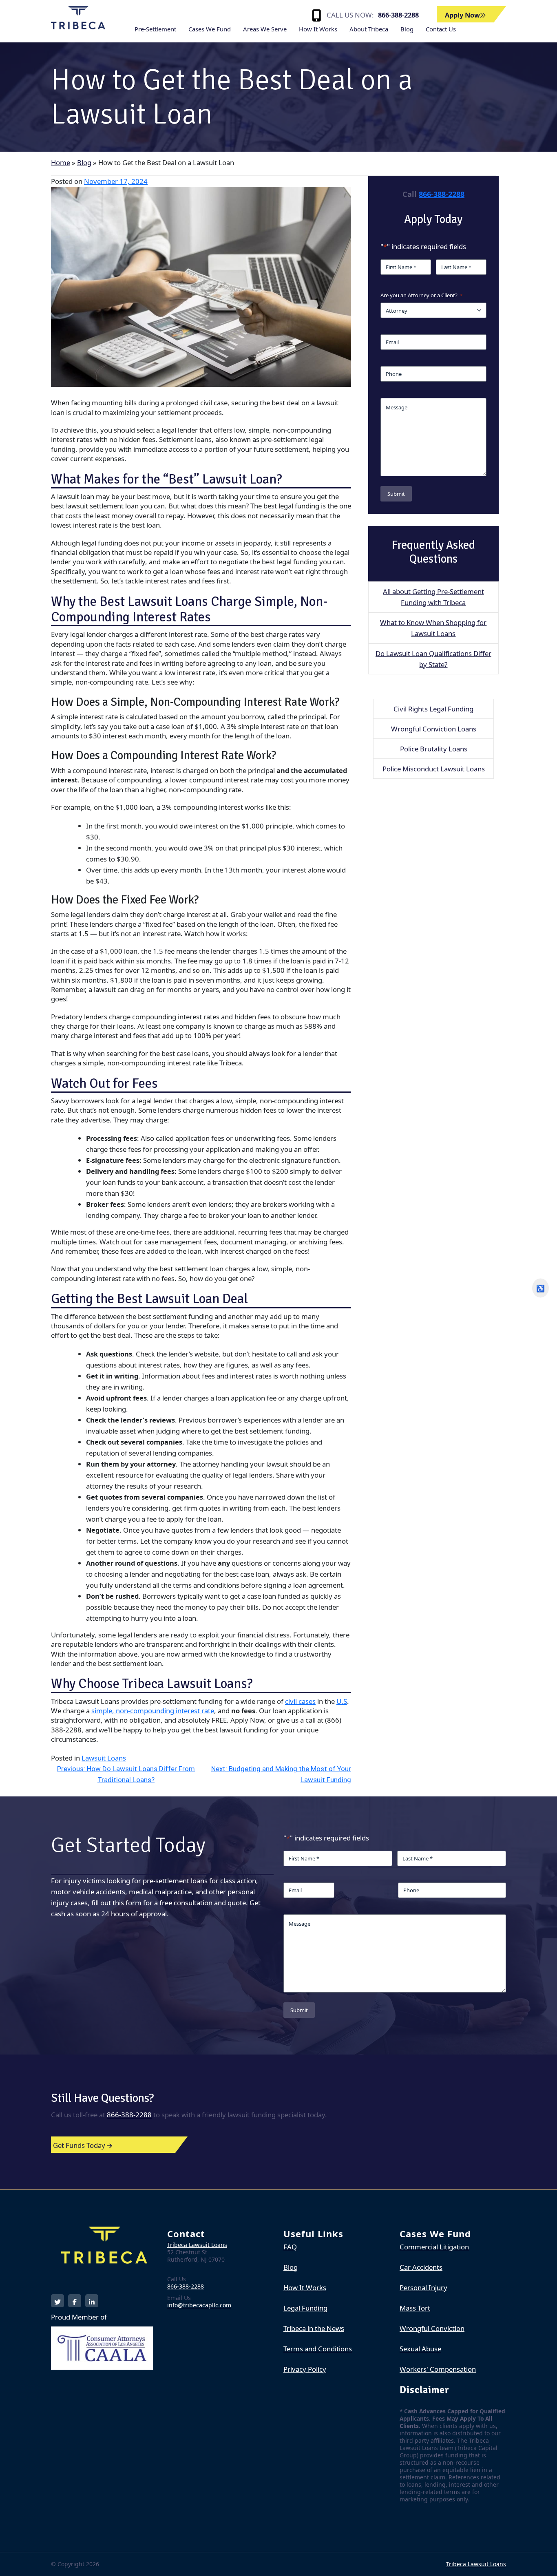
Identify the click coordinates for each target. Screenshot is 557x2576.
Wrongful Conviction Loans (434, 729)
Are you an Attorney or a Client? (421, 295)
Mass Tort (415, 2308)
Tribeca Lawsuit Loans (197, 2245)
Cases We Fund (210, 29)
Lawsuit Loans (104, 1758)
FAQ (290, 2247)
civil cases (300, 1701)
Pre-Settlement (155, 29)
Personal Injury (423, 2288)
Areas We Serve (265, 29)
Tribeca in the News (314, 2328)
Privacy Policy (305, 2369)
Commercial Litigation (434, 2247)
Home (61, 162)
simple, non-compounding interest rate (153, 1711)
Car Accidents (421, 2267)
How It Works (318, 29)
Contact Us (441, 29)
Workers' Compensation (438, 2369)
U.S (342, 1701)
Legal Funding (305, 2308)
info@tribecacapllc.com (199, 2305)
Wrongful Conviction (432, 2328)
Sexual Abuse (420, 2349)
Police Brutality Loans (434, 749)
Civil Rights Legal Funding (433, 709)
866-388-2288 (398, 15)
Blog (407, 29)
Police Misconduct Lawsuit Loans (434, 769)
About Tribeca (369, 29)
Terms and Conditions (318, 2349)
